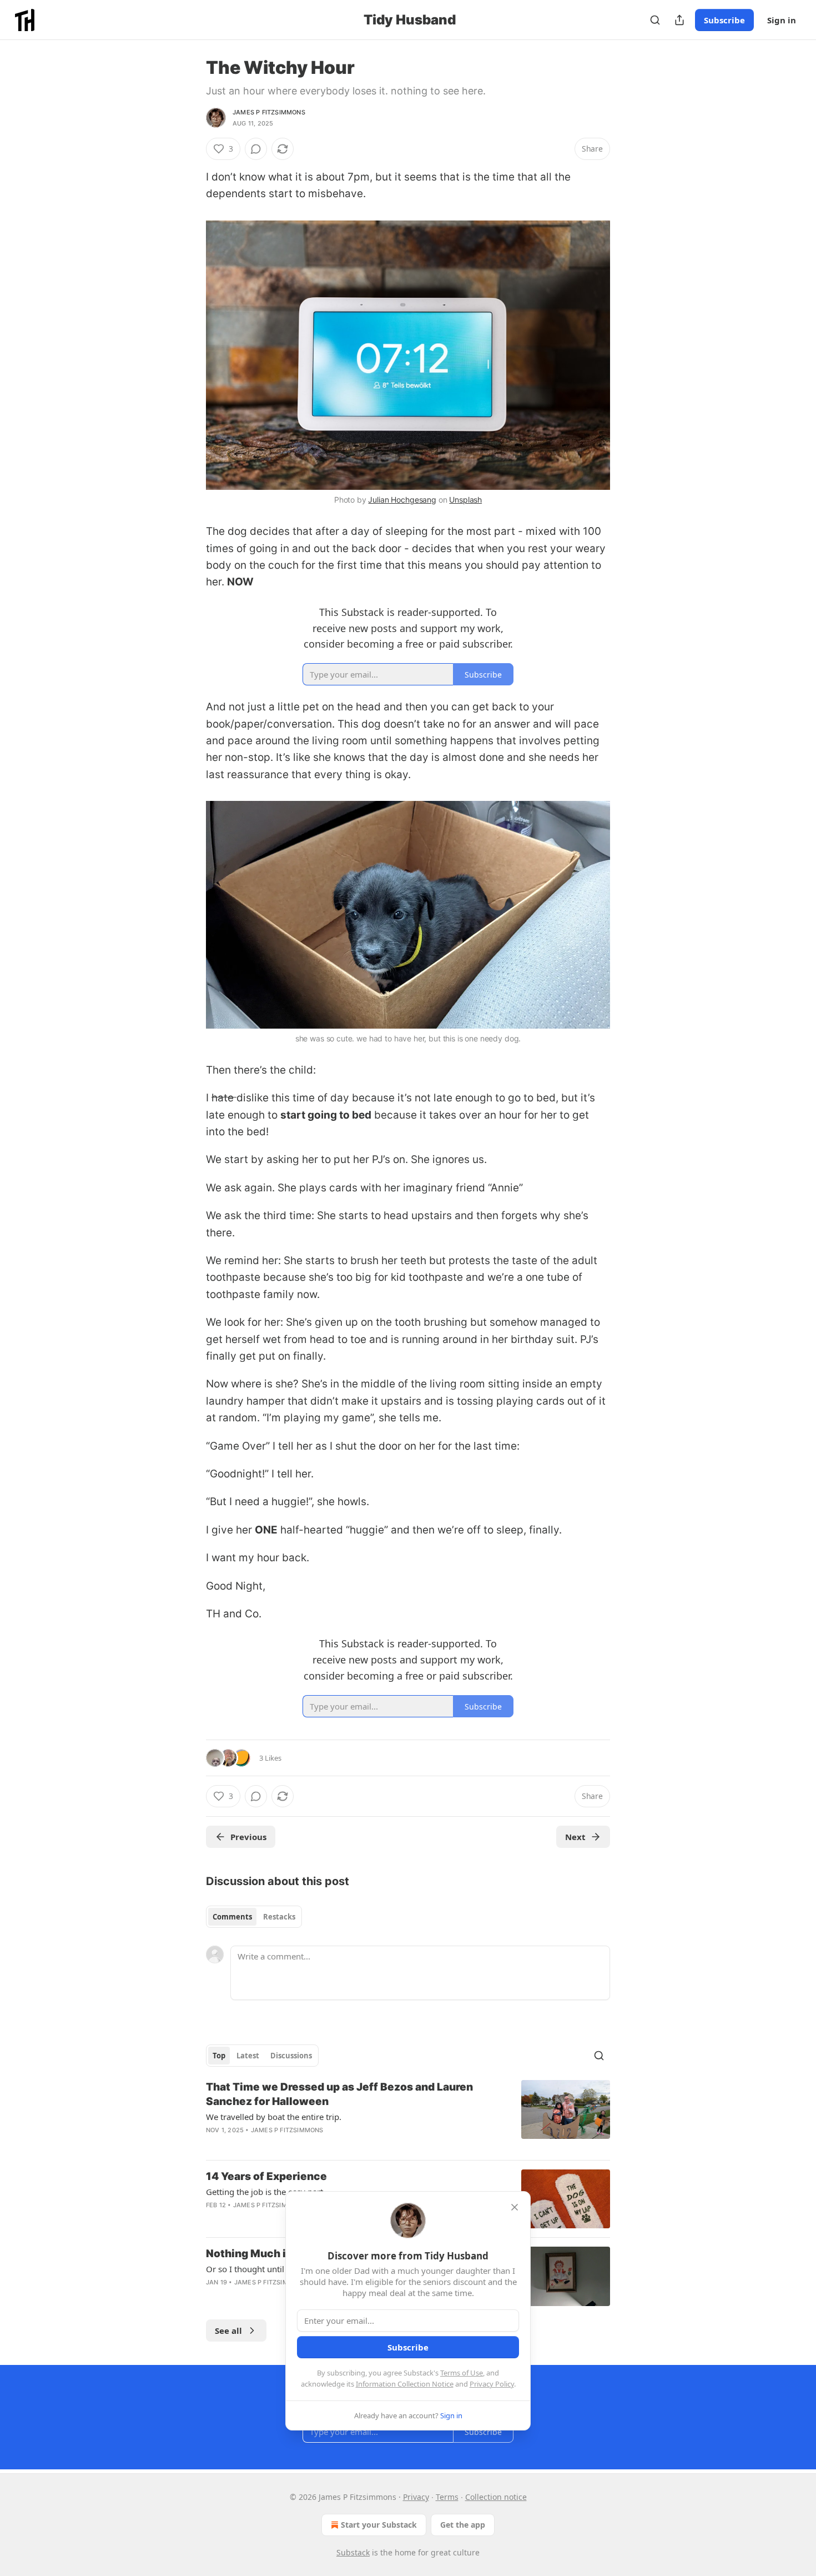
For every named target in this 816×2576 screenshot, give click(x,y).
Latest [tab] (248, 2056)
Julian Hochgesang (402, 500)
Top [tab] (219, 2056)
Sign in (782, 20)
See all (228, 2331)
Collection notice (496, 2497)
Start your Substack (379, 2525)
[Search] (655, 20)
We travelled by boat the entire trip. (274, 2117)
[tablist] (254, 1917)
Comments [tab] (232, 1917)
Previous (248, 1837)
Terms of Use (462, 2373)
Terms (447, 2497)
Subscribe (724, 20)
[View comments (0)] (256, 149)
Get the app (463, 2525)
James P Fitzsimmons (269, 112)
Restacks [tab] (279, 1917)
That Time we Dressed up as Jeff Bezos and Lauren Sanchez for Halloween (339, 2094)
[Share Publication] (679, 20)
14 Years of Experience (266, 2176)
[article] (408, 2116)
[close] (515, 2207)
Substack (353, 2552)
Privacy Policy (492, 2384)
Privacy (416, 2497)
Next (575, 1837)
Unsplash (465, 500)
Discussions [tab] (291, 2056)
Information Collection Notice (405, 2384)
